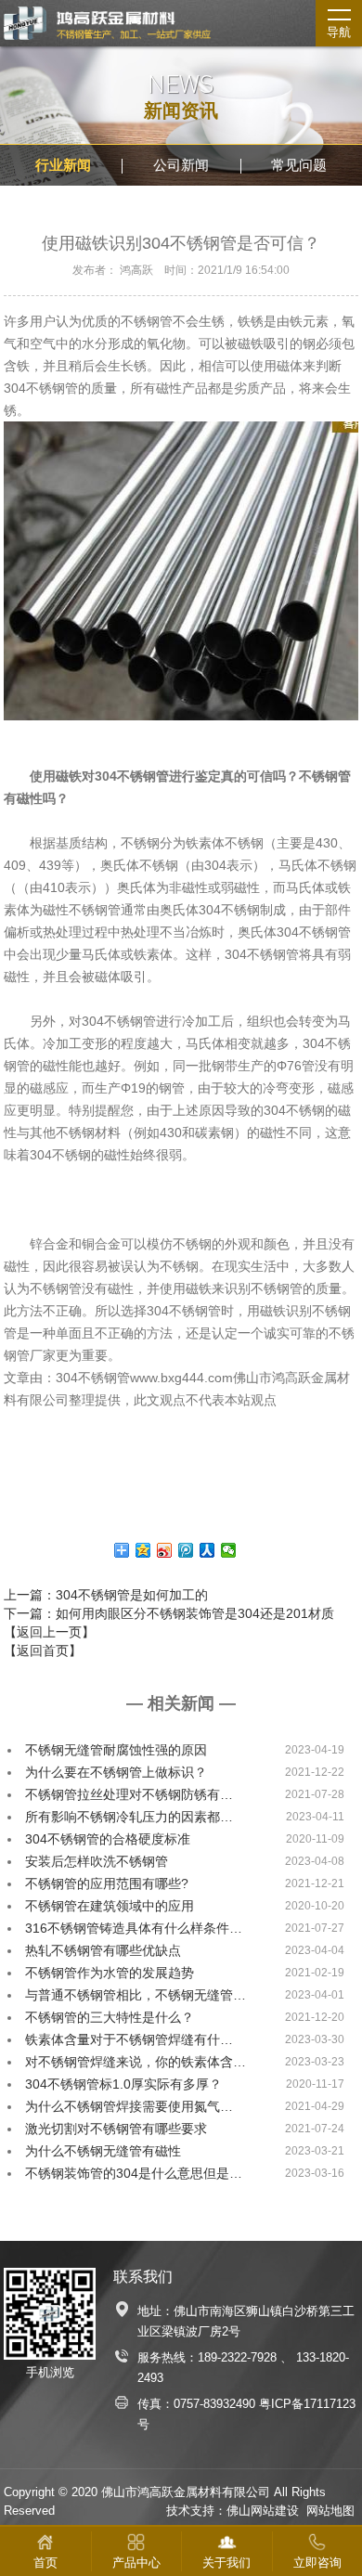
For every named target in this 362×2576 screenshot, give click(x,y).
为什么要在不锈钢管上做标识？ (116, 1772)
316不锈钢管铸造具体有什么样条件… (134, 1928)
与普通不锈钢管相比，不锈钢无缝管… (136, 1995)
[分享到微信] (229, 1550)
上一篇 (106, 1595)
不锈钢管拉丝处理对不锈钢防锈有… (129, 1794)
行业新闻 (63, 165)
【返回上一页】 (49, 1632)
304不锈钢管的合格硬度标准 (108, 1839)
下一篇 (169, 1613)
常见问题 (299, 165)
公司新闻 (181, 165)
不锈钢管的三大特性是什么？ (110, 2017)
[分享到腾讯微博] (186, 1550)
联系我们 (143, 2277)
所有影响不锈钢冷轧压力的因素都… (129, 1817)
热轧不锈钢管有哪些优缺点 (103, 1950)
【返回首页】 (43, 1650)
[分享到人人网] (207, 1550)
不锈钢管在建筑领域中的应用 (110, 1906)
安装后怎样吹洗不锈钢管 (97, 1861)
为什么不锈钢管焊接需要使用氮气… (129, 2106)
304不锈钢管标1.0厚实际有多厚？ (123, 2084)
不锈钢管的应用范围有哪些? (107, 1883)
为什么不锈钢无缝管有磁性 (103, 2151)
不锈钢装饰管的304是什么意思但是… (134, 2173)
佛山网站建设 (263, 2511)
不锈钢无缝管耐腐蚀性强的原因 (116, 1750)
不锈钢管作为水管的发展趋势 (110, 1973)
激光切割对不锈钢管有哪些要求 (116, 2129)
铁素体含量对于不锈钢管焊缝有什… (129, 2039)
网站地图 (330, 2511)
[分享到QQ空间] (143, 1550)
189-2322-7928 (237, 2357)
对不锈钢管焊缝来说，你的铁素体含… (136, 2062)
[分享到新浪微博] (165, 1550)
